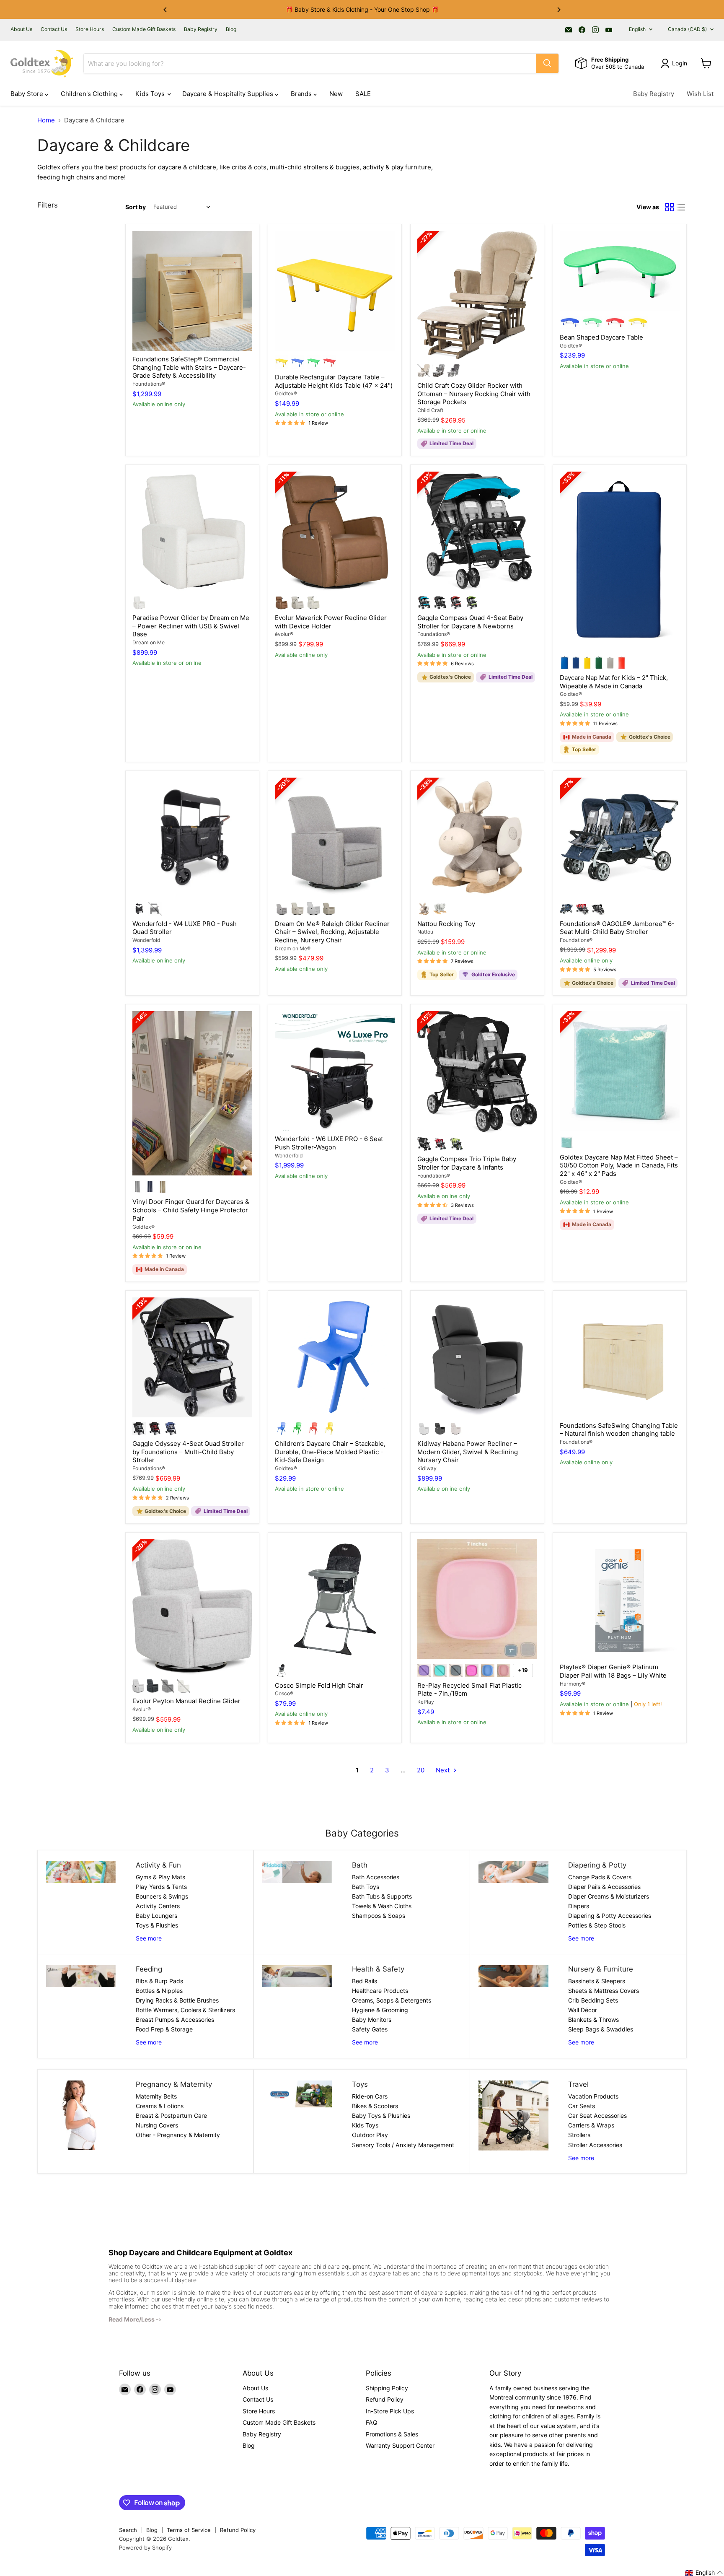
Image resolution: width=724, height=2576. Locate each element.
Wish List (700, 94)
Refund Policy (385, 2399)
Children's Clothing (90, 94)
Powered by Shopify (145, 2547)
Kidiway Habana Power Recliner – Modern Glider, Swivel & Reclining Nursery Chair (468, 1452)
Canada (687, 29)
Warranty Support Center (400, 2445)
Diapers (579, 1906)
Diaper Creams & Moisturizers (609, 1896)
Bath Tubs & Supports (382, 1896)
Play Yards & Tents (161, 1887)
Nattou (425, 932)
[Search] (547, 63)
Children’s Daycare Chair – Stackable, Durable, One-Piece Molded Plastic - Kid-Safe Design (330, 1452)
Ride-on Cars (370, 2096)
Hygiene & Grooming (380, 2010)
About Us (21, 29)
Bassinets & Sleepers (597, 1981)
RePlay (426, 1702)
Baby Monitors (372, 2020)
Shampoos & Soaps (379, 1916)
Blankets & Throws (593, 2020)
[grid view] (670, 207)
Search (128, 2530)
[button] (704, 2573)
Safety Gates (370, 2029)
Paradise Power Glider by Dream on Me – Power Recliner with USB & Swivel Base (191, 626)
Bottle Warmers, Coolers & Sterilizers (185, 2010)
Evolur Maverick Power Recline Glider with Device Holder (331, 622)
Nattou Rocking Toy (446, 924)
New (336, 94)
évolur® (284, 634)
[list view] (681, 207)
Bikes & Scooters (375, 2106)
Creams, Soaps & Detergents (392, 2000)
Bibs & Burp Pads (159, 1981)
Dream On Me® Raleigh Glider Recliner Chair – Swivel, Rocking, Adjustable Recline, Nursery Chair (332, 932)
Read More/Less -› (135, 2319)
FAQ (372, 2422)
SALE (363, 94)
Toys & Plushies (157, 1925)
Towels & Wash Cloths (382, 1906)
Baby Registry (201, 29)
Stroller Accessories (595, 2145)
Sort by (136, 207)
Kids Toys (151, 94)
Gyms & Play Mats (160, 1877)
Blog (231, 29)
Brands (302, 94)
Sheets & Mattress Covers (604, 1991)
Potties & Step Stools (597, 1925)
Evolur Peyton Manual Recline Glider (186, 1701)
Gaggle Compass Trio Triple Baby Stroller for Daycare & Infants (467, 1163)
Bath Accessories (376, 1877)
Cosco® (284, 1693)
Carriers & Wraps (591, 2125)
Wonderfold (146, 940)
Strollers (579, 2135)
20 (421, 1770)
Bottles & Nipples (159, 1991)
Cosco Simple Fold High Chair (319, 1685)
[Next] (559, 10)
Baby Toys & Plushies (381, 2116)
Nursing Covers (157, 2125)
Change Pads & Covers (600, 1877)
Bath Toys (366, 1887)
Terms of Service (189, 2530)
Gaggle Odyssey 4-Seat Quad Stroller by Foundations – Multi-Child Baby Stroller (188, 1452)
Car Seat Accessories (597, 2116)
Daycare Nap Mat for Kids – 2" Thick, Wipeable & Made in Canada (614, 682)
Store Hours (90, 29)
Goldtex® (286, 393)
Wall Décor (583, 2010)
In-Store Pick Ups (390, 2411)
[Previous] (165, 10)
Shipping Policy (387, 2388)
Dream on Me (149, 642)
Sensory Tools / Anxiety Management (403, 2145)
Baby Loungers (156, 1916)
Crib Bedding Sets (593, 2000)
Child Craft (430, 410)
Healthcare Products (380, 1991)
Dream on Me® (293, 948)
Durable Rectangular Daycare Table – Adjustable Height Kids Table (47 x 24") (334, 381)
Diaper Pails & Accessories (604, 1887)
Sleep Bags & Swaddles (601, 2029)
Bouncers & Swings (162, 1896)
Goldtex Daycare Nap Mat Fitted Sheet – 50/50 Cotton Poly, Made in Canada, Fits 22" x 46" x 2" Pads (619, 1165)
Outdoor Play (370, 2135)
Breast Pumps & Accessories (175, 2020)
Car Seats (582, 2106)
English (637, 29)
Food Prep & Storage (164, 2029)
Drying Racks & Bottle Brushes (177, 2000)
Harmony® (573, 1684)
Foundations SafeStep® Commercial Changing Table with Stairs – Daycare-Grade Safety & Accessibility (189, 367)
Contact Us (54, 29)
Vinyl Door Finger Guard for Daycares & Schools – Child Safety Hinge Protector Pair (191, 1210)
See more (149, 1938)
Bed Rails (365, 1981)
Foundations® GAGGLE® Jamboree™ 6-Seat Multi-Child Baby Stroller (617, 928)
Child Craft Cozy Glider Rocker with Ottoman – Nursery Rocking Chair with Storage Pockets (474, 394)
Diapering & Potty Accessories (610, 1916)
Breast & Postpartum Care (171, 2116)
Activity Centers (158, 1906)
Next (443, 1770)
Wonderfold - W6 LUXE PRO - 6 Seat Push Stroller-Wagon (329, 1143)
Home (46, 120)
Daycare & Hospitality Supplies (229, 94)
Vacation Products (593, 2096)
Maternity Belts (156, 2096)
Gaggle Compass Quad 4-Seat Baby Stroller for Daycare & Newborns (470, 622)
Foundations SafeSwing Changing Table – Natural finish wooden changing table (619, 1430)
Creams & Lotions (160, 2106)
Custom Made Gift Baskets (144, 29)
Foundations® (149, 384)
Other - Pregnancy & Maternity (178, 2135)
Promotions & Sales (392, 2434)
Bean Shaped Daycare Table (601, 337)
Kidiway (427, 1468)
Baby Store (28, 94)
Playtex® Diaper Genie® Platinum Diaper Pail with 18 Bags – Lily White (613, 1671)
